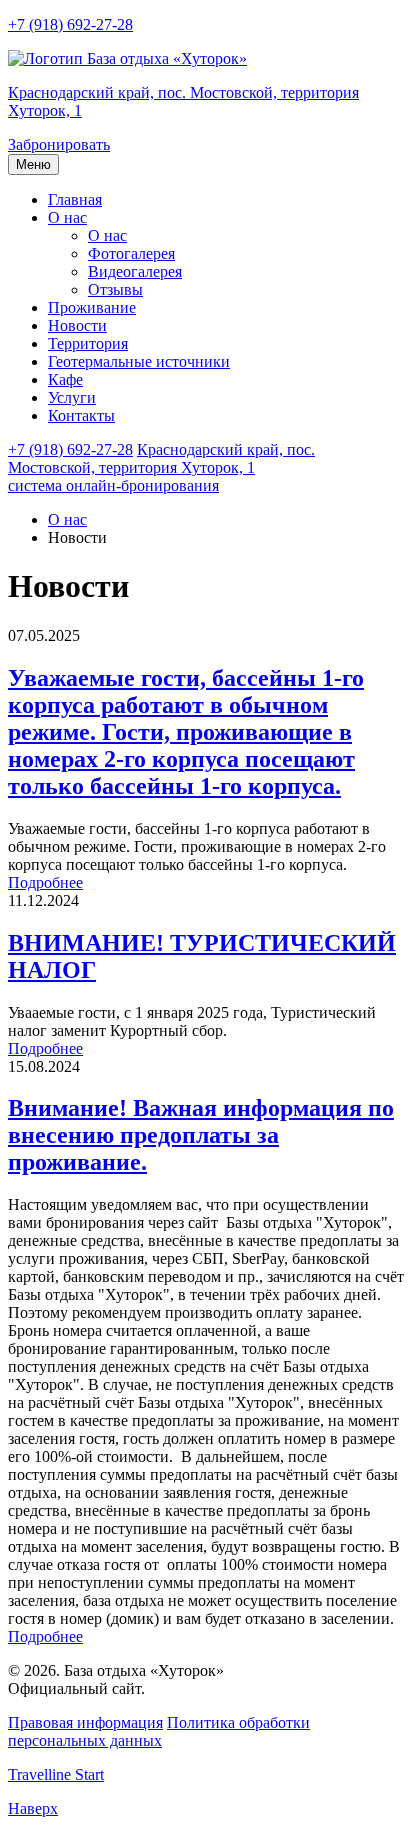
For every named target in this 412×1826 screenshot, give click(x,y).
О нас (67, 217)
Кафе (65, 379)
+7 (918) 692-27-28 (70, 24)
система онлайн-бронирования (113, 485)
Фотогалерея (131, 253)
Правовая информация (85, 1722)
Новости (77, 325)
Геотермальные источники (139, 361)
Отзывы (115, 289)
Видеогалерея (135, 271)
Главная (75, 199)
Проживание (92, 307)
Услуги (72, 397)
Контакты (81, 415)
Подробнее (45, 882)
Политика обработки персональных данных (159, 1731)
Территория (88, 343)
